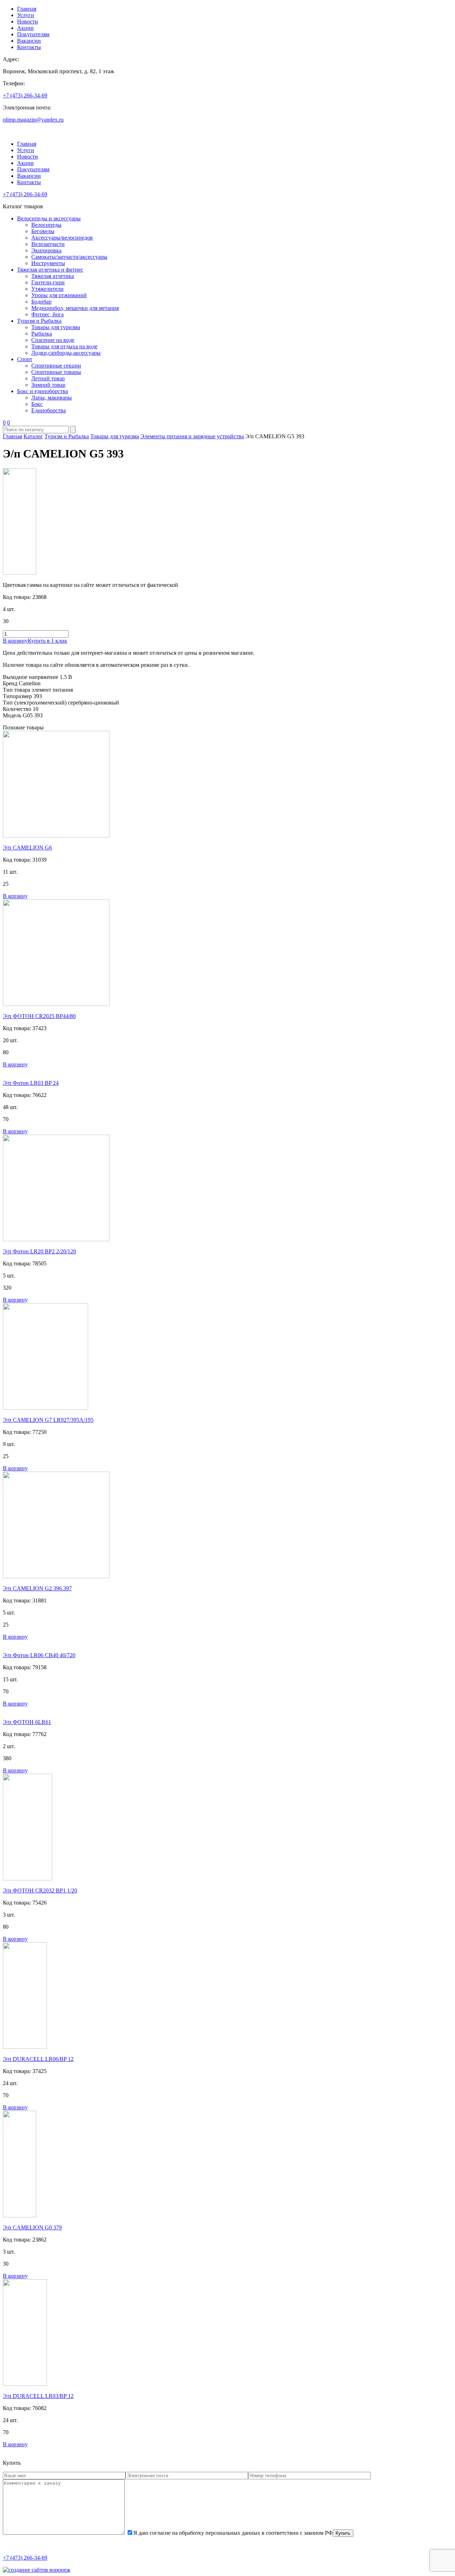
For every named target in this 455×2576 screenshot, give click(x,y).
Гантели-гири (48, 282)
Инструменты (48, 263)
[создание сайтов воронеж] (37, 2570)
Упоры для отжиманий (59, 295)
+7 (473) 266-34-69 (25, 95)
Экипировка (46, 250)
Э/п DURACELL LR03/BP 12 (38, 2396)
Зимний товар (48, 385)
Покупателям (33, 34)
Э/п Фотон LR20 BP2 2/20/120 (39, 1251)
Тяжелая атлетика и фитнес (50, 270)
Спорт (25, 359)
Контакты (29, 47)
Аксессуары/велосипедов (62, 238)
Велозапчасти (48, 244)
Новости (28, 22)
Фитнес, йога (47, 314)
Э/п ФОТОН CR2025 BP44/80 (39, 1016)
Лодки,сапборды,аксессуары (66, 353)
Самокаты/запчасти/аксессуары (69, 257)
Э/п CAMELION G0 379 (32, 2227)
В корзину (15, 641)
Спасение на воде (53, 340)
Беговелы (43, 231)
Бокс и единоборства (42, 391)
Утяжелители (47, 289)
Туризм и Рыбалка (39, 321)
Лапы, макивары (52, 398)
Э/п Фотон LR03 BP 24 (31, 1083)
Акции (25, 28)
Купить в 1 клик (47, 641)
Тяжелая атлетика (53, 276)
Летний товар (48, 378)
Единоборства (49, 410)
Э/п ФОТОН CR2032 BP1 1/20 (40, 1891)
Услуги (26, 15)
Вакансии (29, 41)
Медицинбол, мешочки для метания (75, 308)
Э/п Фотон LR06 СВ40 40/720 (39, 1655)
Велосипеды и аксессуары (49, 218)
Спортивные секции (56, 366)
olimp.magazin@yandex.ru (33, 120)
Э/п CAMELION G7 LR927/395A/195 (48, 1420)
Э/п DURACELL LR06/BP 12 (38, 2059)
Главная (27, 9)
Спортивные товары (56, 372)
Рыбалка (42, 334)
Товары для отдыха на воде (64, 346)
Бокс (37, 404)
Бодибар (41, 302)
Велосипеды (46, 225)
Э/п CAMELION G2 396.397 (37, 1588)
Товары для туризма (56, 327)
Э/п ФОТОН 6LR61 (27, 1722)
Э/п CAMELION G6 (27, 848)
